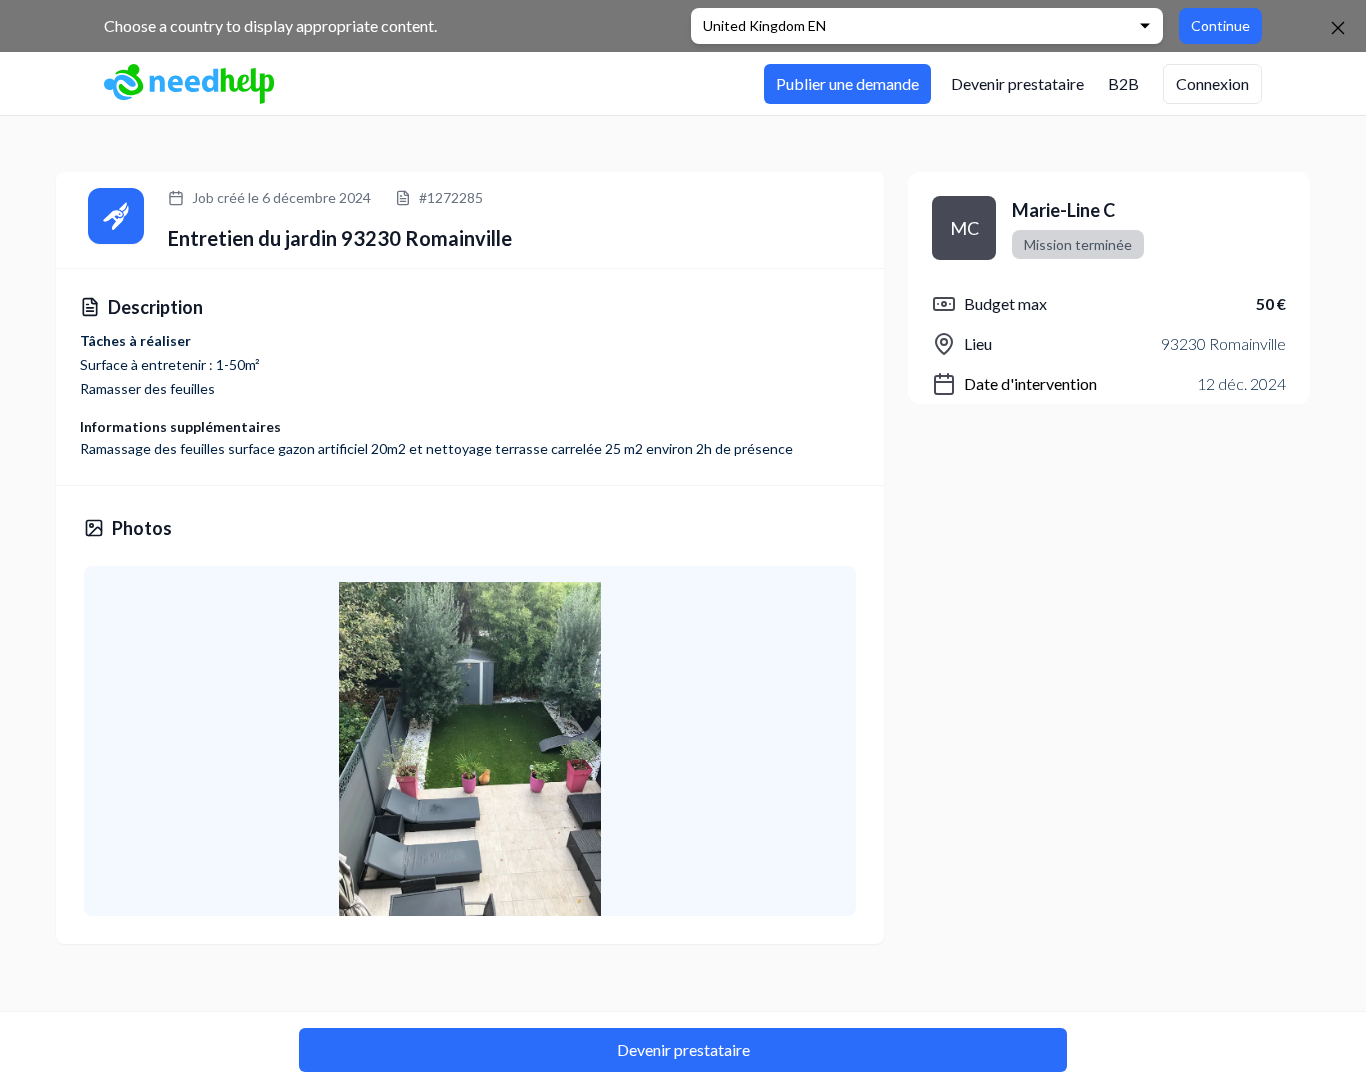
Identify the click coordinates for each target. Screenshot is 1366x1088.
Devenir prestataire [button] (1017, 83)
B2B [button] (1123, 83)
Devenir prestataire (683, 1049)
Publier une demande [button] (847, 83)
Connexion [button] (1212, 83)
